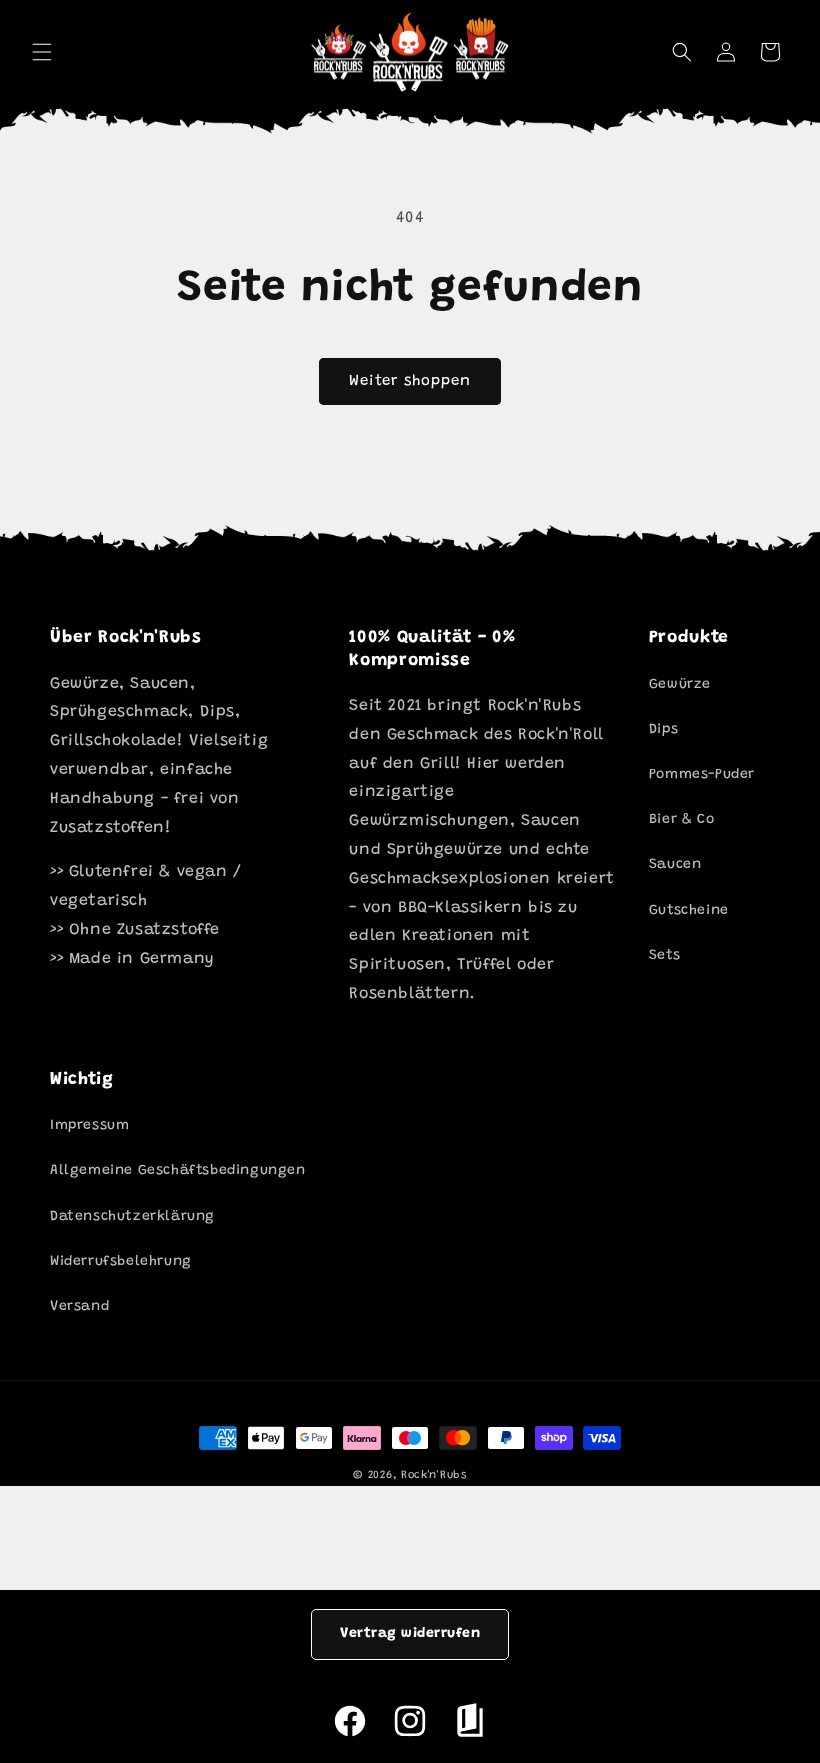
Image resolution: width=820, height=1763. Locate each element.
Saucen (675, 865)
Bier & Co (681, 820)
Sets (664, 956)
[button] (682, 52)
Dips (663, 730)
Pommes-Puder (702, 775)
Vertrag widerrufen (410, 1634)
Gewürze (680, 685)
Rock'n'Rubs (434, 1475)
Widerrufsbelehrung (121, 1262)
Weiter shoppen (410, 381)
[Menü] (42, 52)
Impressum (89, 1126)
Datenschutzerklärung (132, 1217)
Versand (79, 1307)
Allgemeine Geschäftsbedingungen (178, 1171)
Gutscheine (689, 911)
